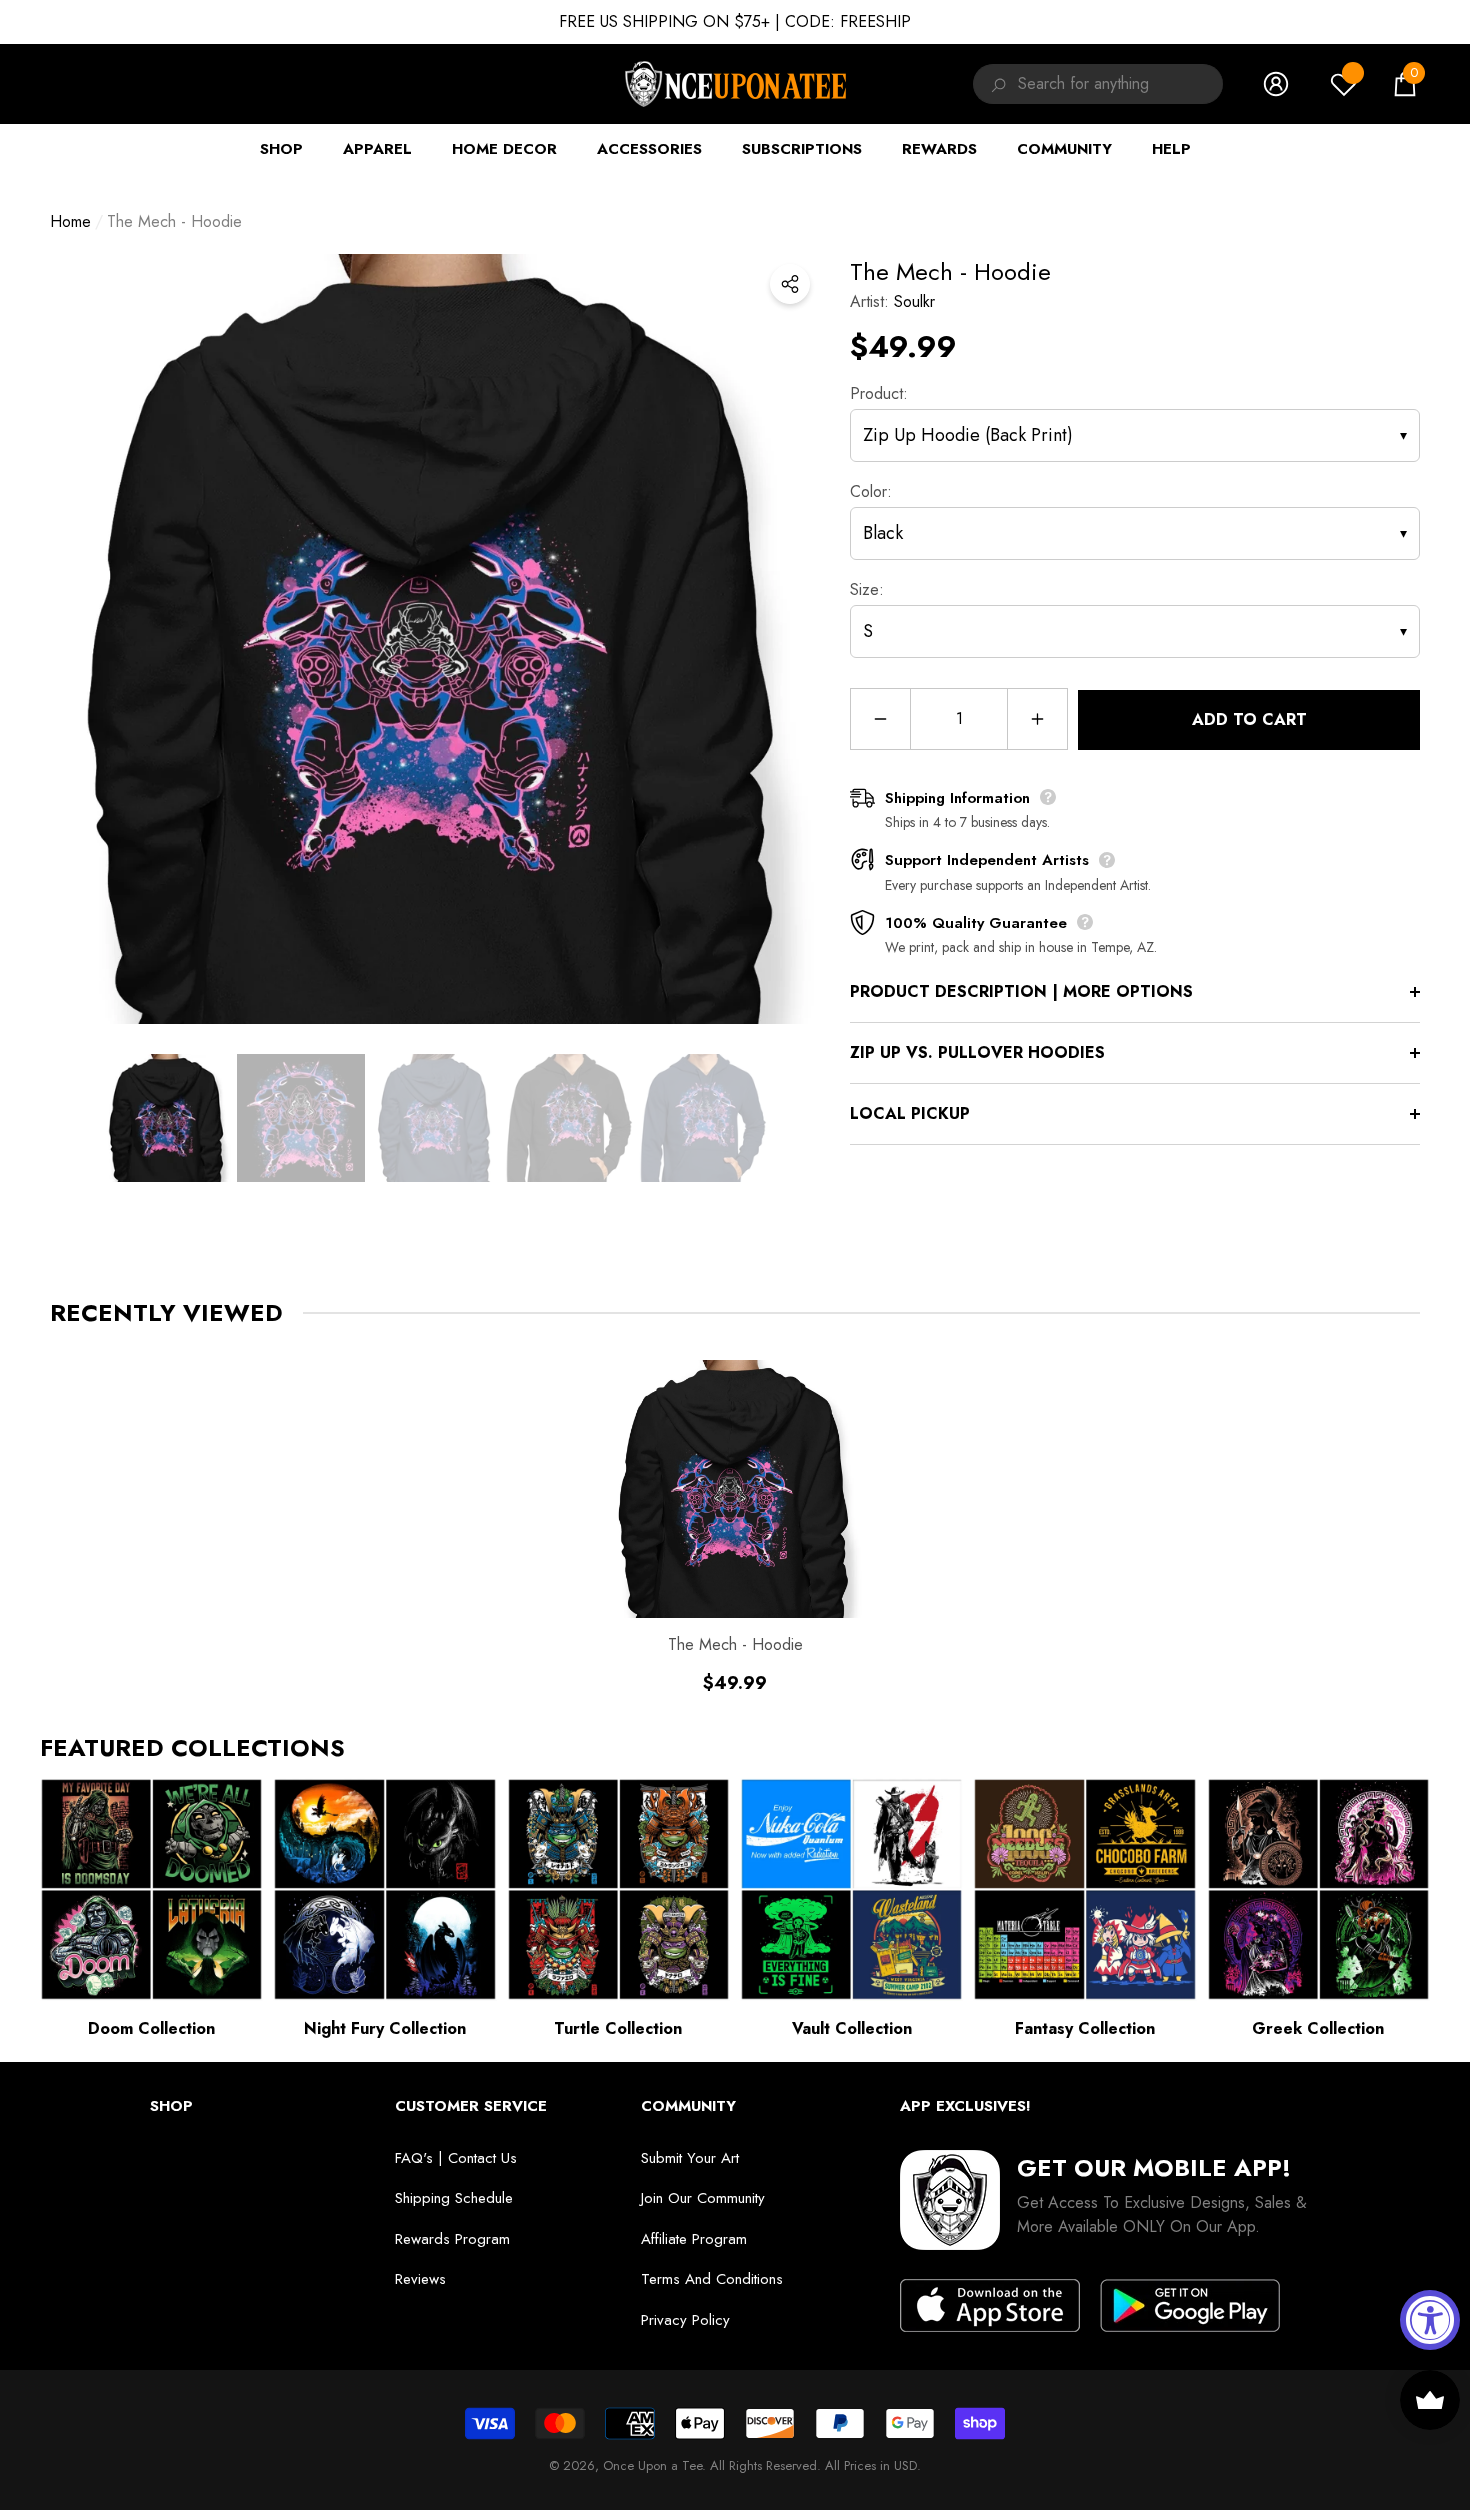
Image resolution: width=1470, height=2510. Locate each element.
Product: (879, 393)
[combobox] (1120, 84)
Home (70, 221)
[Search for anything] (995, 84)
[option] (435, 639)
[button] (1405, 84)
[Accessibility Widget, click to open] (1430, 2320)
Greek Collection (1318, 2028)
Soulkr (914, 301)
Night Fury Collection (385, 2028)
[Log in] (1276, 84)
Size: (867, 589)
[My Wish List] (1344, 84)
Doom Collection (151, 2028)
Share (790, 284)
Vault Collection (852, 2028)
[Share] (790, 284)
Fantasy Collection (1085, 2028)
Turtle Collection (618, 2028)
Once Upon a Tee (652, 2465)
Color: (871, 491)
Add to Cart (1249, 719)
